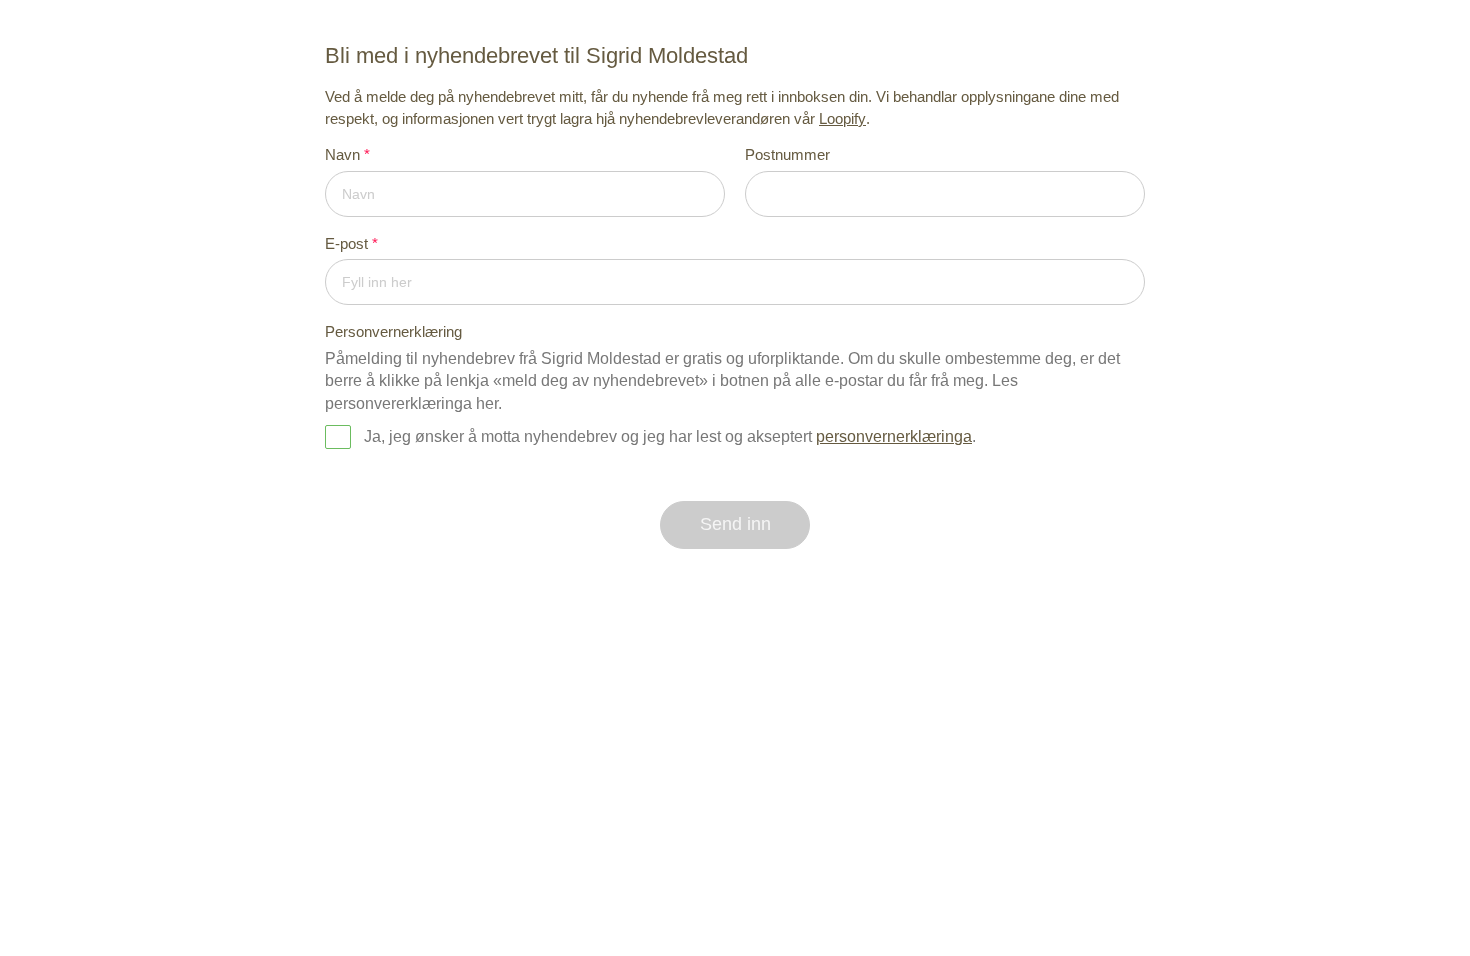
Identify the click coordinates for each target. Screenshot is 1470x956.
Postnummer (787, 154)
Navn (347, 154)
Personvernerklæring (393, 331)
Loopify (842, 118)
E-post (351, 243)
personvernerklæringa (894, 436)
